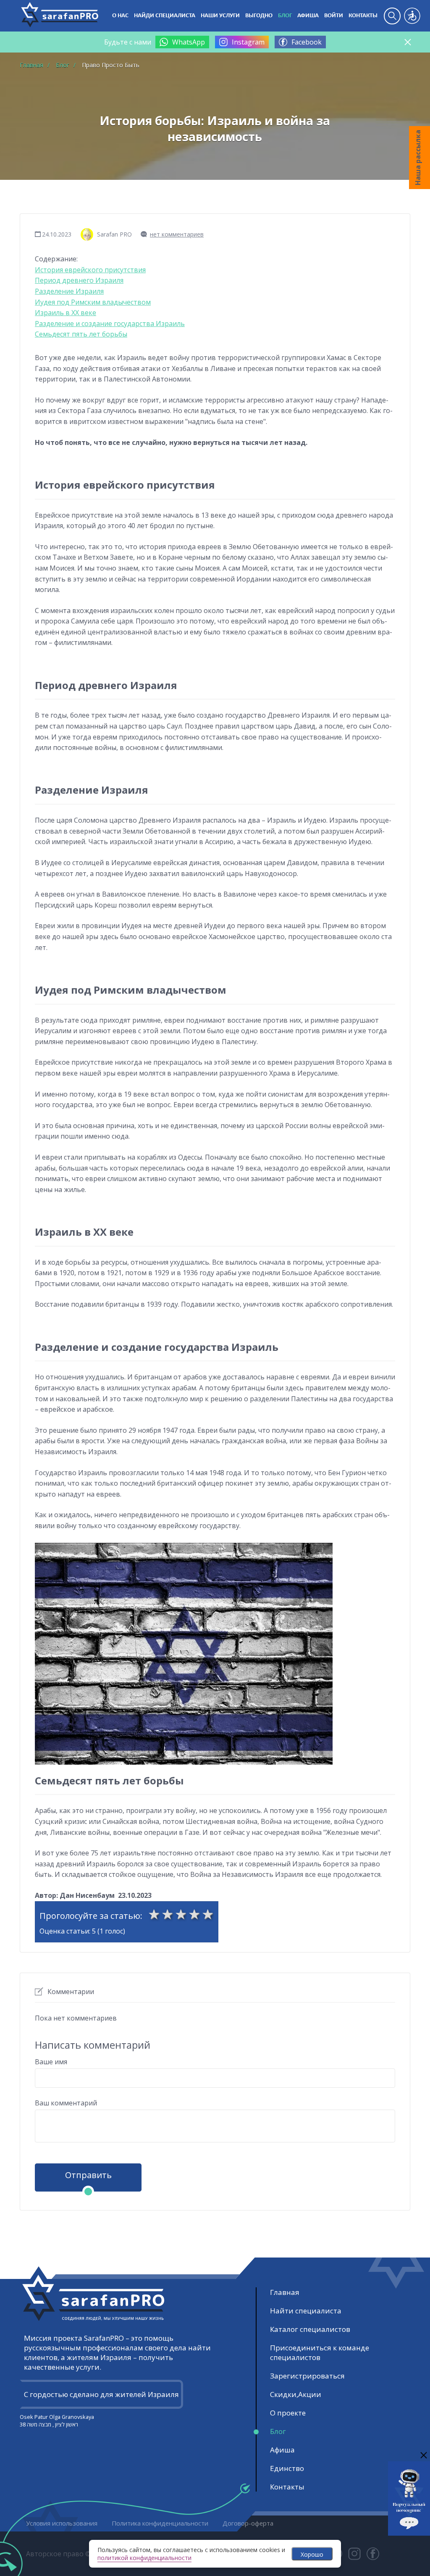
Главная (285, 2292)
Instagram (248, 42)
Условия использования (62, 2523)
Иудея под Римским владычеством (93, 302)
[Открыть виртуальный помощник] (409, 2532)
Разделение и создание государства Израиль (110, 324)
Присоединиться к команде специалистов (320, 2352)
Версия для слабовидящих (412, 16)
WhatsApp (189, 42)
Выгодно (259, 16)
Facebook (307, 42)
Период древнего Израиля (79, 280)
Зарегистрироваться (307, 2376)
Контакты (363, 16)
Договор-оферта (248, 2523)
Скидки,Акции (296, 2394)
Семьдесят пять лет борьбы (81, 334)
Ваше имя (51, 2062)
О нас (120, 16)
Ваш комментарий (66, 2103)
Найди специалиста (165, 16)
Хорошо (312, 2554)
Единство (287, 2468)
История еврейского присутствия (90, 270)
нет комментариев (177, 234)
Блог (285, 16)
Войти (334, 16)
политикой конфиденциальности (144, 2558)
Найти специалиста (306, 2311)
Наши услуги (220, 16)
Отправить (88, 2175)
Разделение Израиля (69, 291)
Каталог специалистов (310, 2329)
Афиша (308, 16)
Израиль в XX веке (66, 313)
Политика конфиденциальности (160, 2523)
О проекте (288, 2413)
